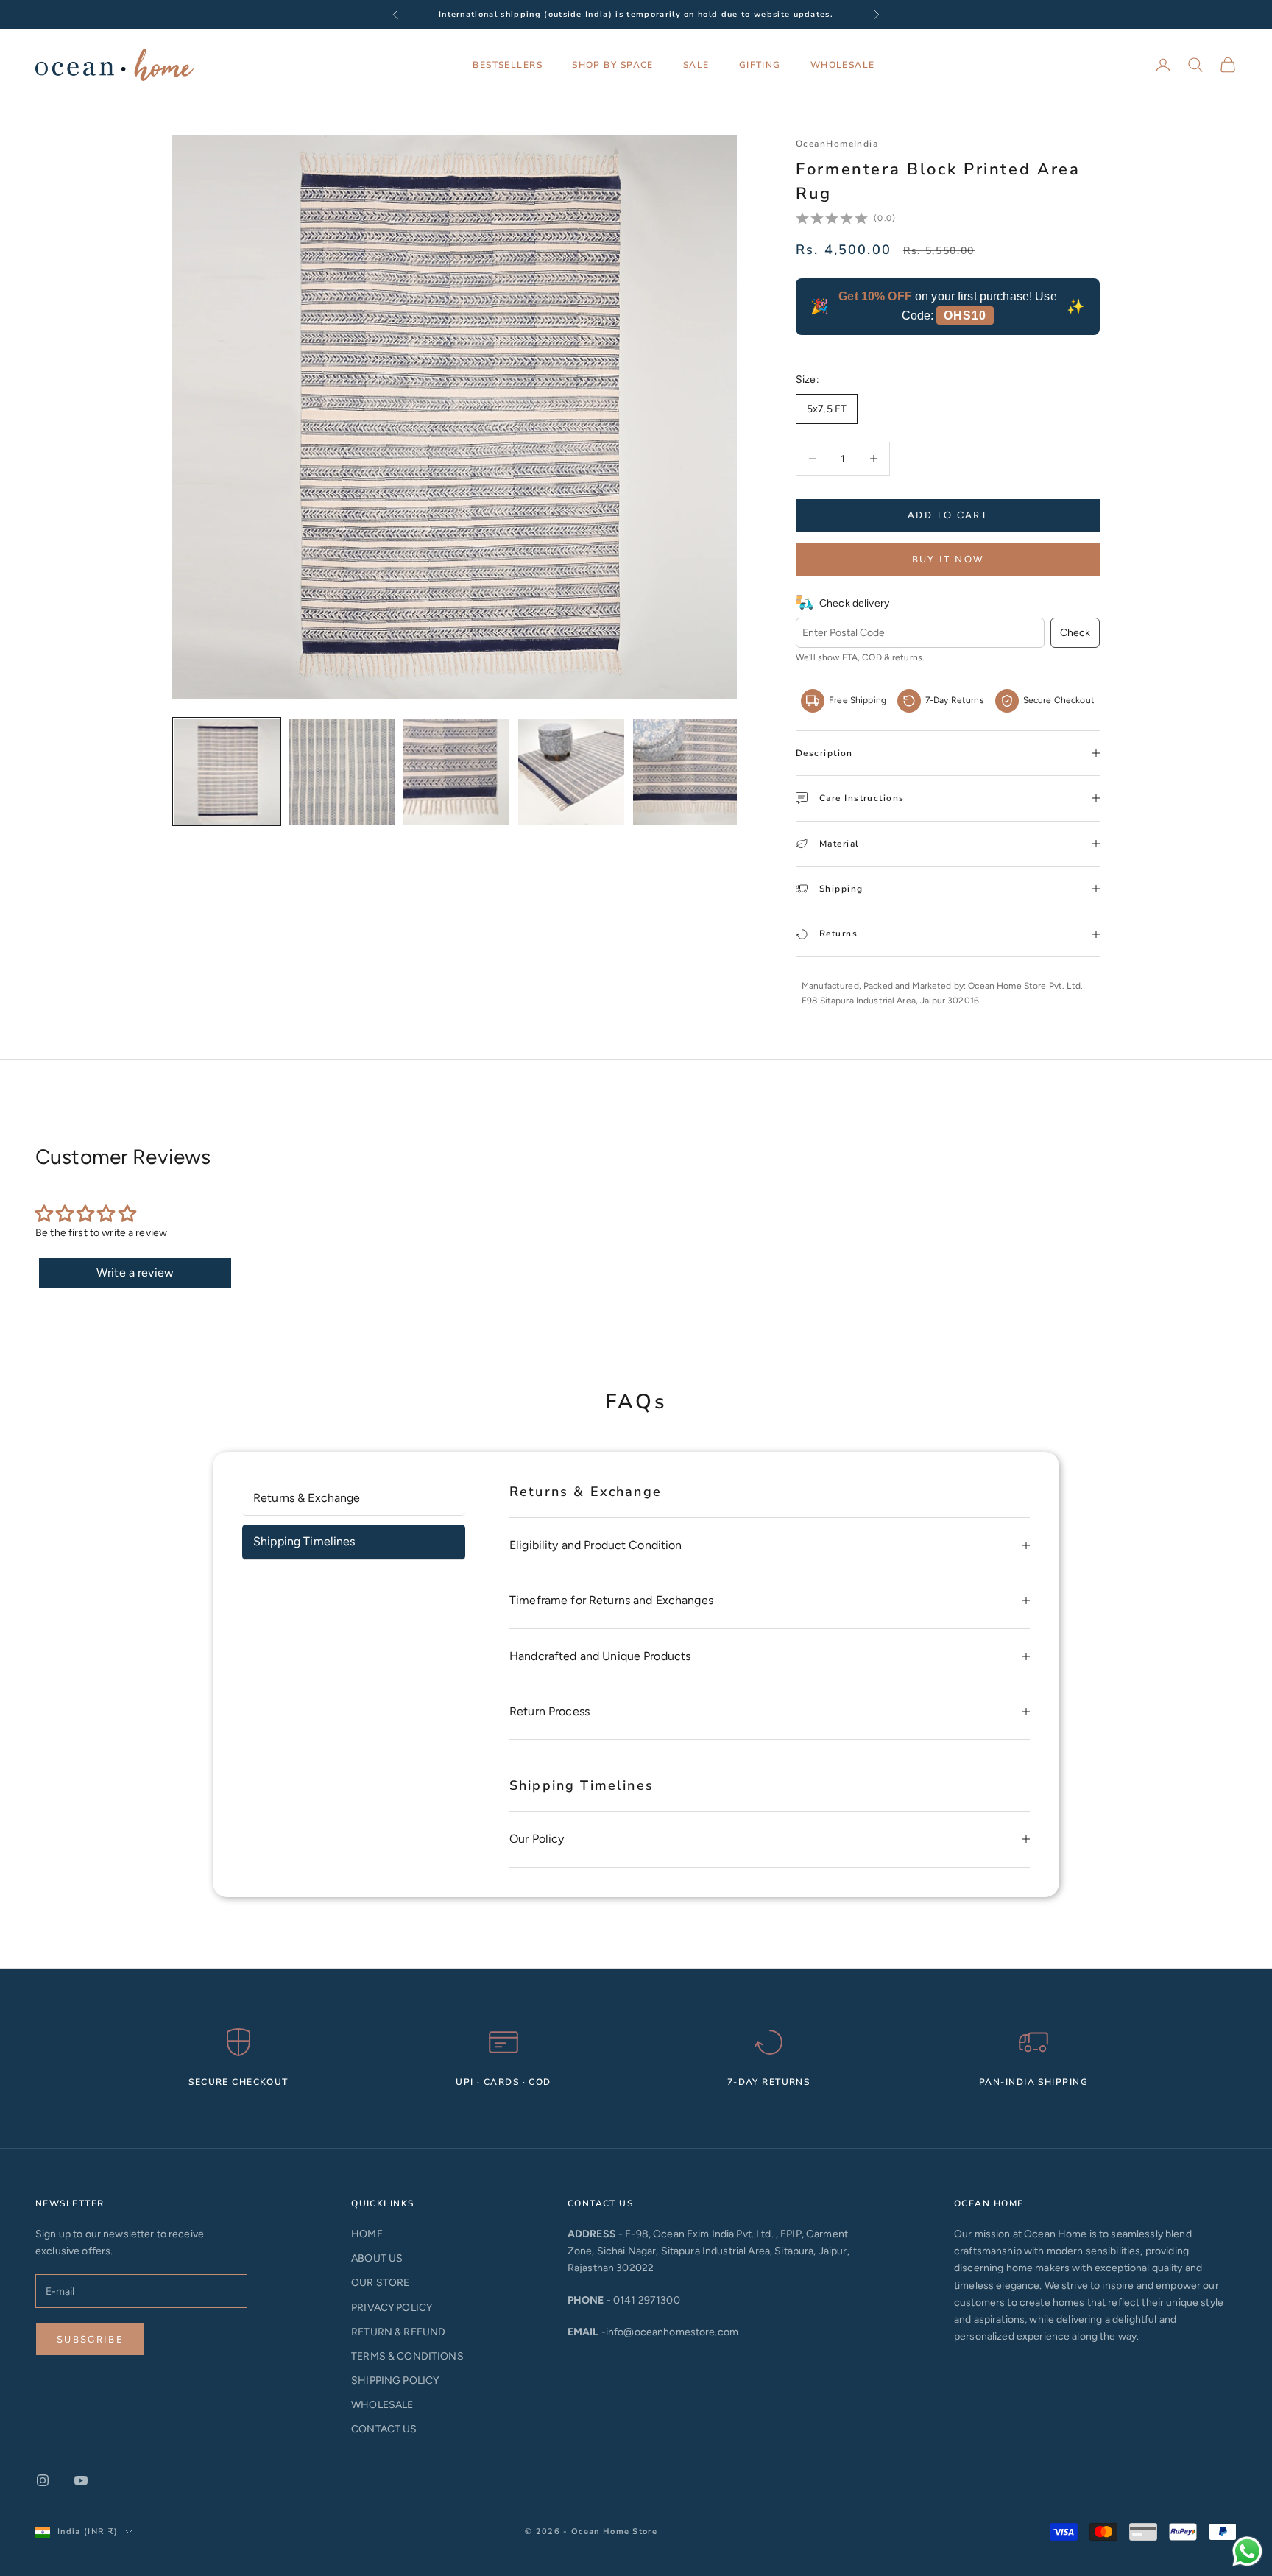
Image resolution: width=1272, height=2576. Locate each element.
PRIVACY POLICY (392, 2308)
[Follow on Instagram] (43, 2480)
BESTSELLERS (508, 65)
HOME (367, 2234)
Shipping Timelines (304, 1541)
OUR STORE (380, 2283)
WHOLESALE (843, 65)
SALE (696, 65)
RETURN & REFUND (398, 2332)
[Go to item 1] (227, 772)
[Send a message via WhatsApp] (1247, 2551)
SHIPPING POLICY (395, 2381)
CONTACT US (384, 2429)
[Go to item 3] (456, 772)
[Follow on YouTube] (81, 2480)
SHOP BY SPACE (613, 65)
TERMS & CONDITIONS (407, 2356)
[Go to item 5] (686, 772)
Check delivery (854, 603)
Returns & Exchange (307, 1498)
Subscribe (90, 2339)
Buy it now (948, 559)
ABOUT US (377, 2258)
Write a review (135, 1273)
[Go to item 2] (342, 772)
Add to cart (948, 515)
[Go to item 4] (571, 772)
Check (1075, 633)
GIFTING (760, 65)
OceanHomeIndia (837, 144)
